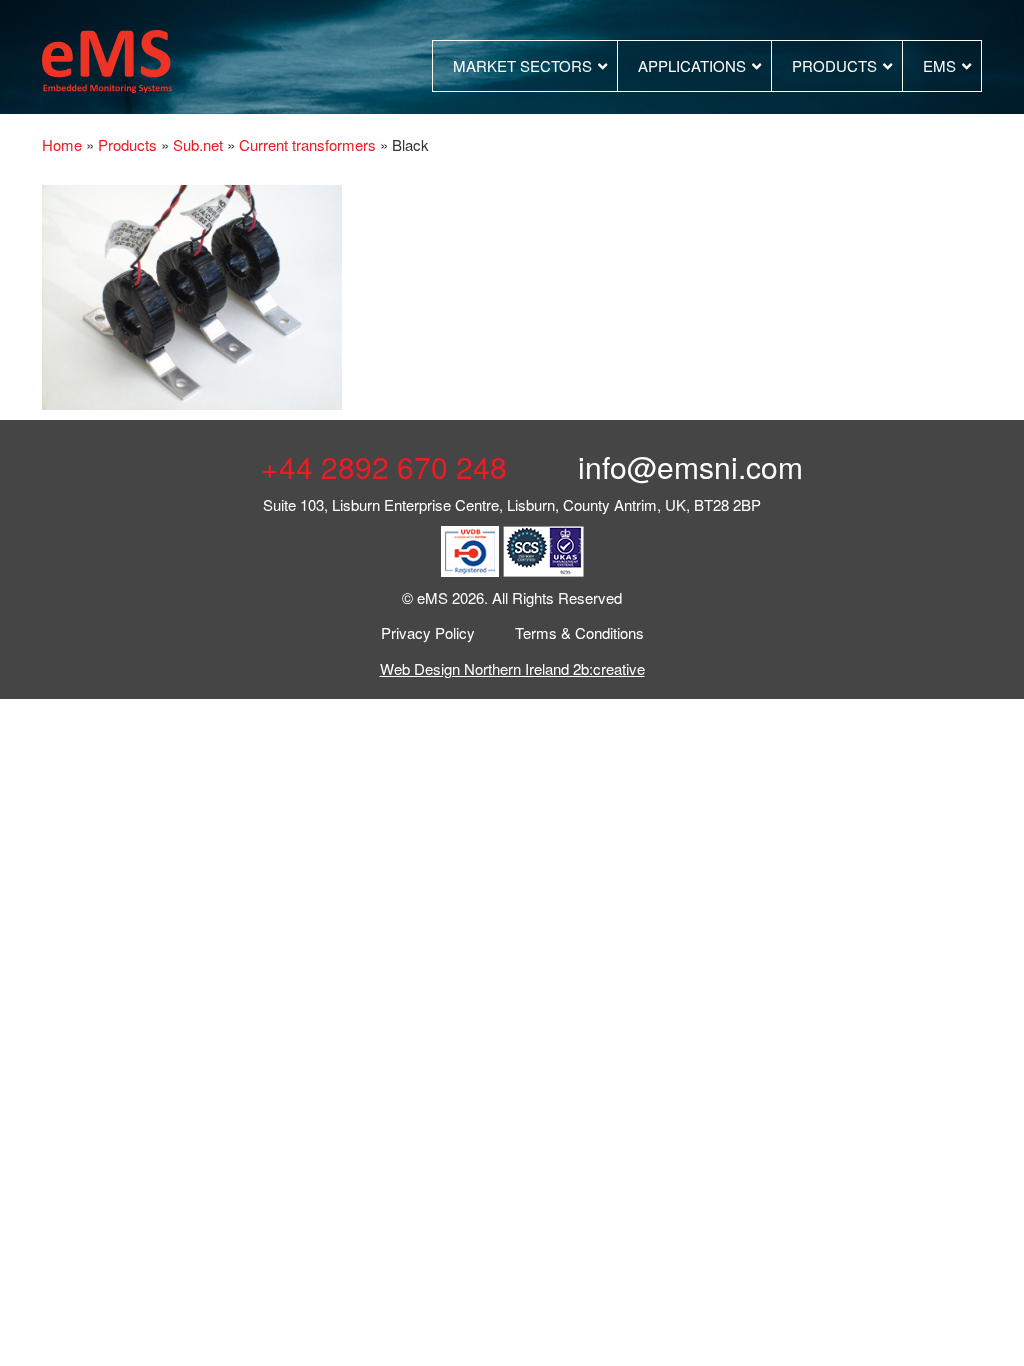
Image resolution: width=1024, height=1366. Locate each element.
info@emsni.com (686, 466)
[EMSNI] (107, 58)
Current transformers (307, 144)
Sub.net (198, 144)
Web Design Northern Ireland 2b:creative (512, 668)
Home (62, 144)
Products (127, 144)
